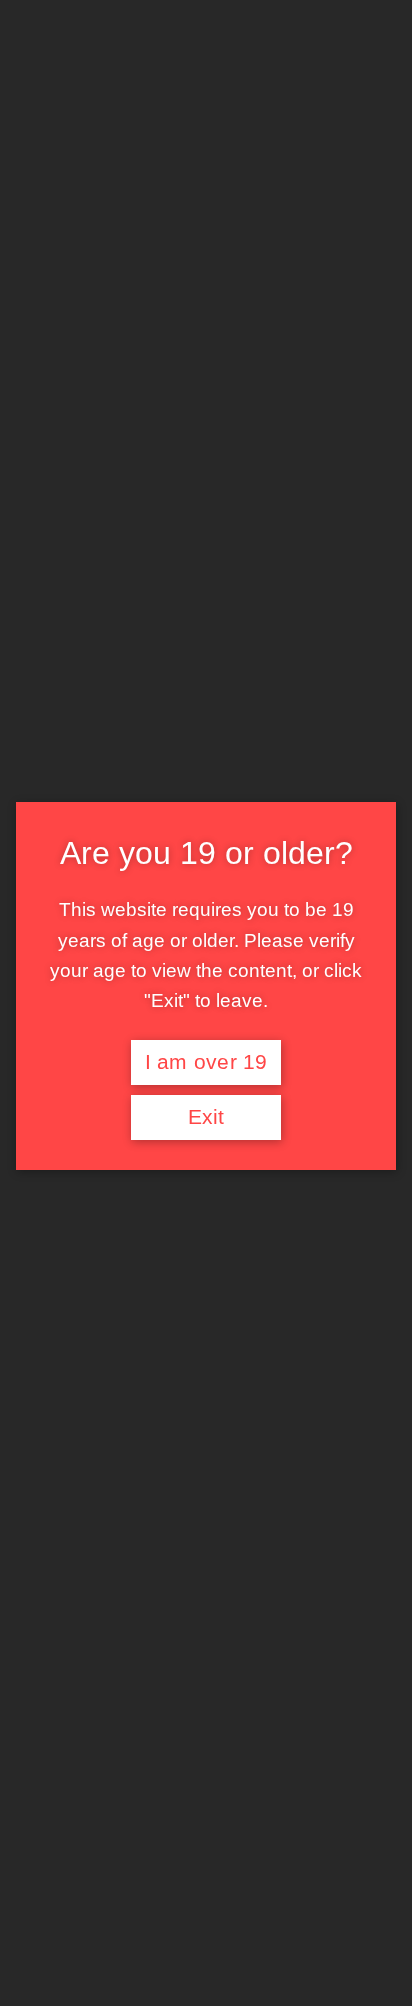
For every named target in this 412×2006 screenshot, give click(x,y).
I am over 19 (206, 1062)
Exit (206, 1117)
